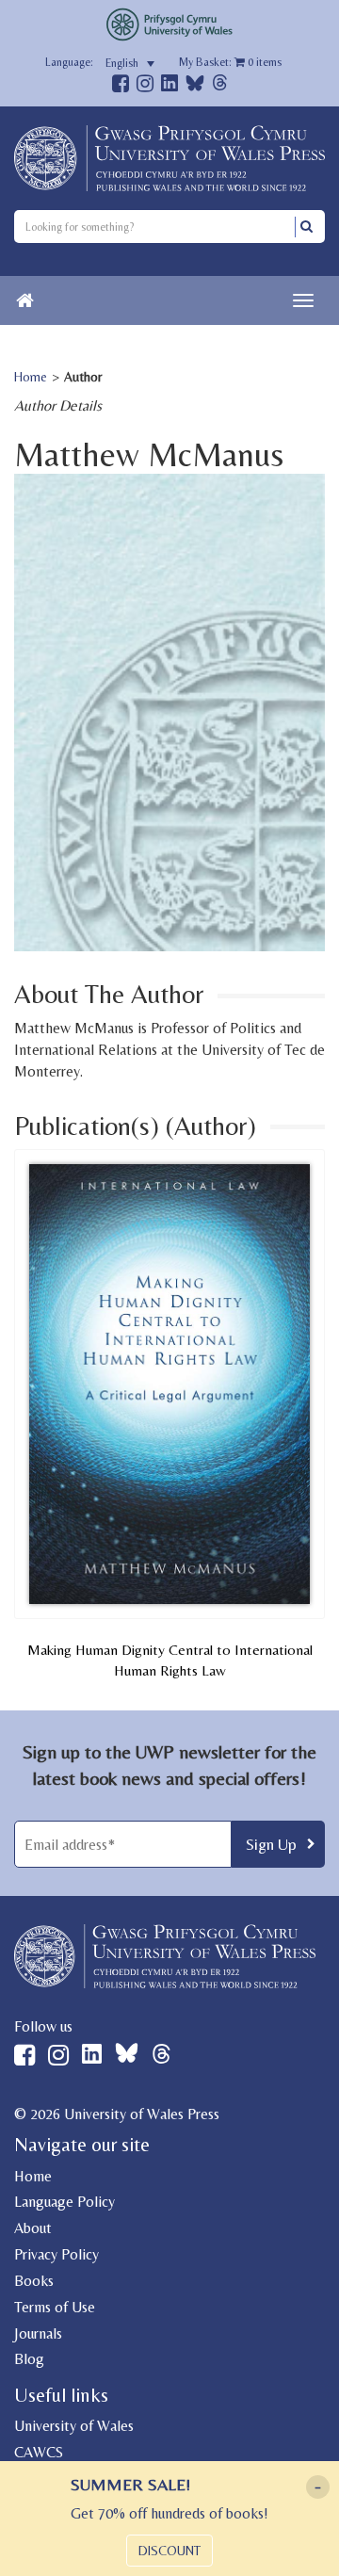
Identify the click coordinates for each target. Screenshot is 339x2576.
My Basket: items (230, 62)
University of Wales (74, 2426)
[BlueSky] (195, 88)
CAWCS (39, 2452)
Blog (29, 2359)
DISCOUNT (169, 2551)
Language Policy (65, 2202)
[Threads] (220, 85)
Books (34, 2281)
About (33, 2228)
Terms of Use (55, 2307)
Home (31, 377)
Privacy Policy (56, 2254)
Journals (38, 2333)
